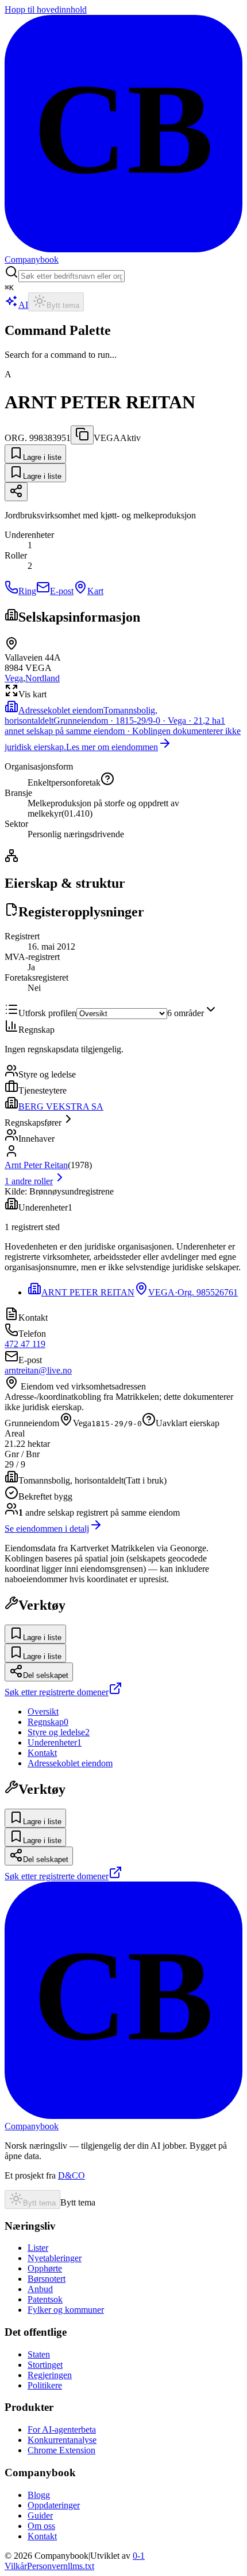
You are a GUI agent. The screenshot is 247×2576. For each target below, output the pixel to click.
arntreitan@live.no (38, 1370)
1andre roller (29, 1181)
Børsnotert (47, 2279)
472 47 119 (25, 1344)
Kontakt (42, 2536)
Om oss (41, 2526)
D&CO (72, 2175)
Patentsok (45, 2299)
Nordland (43, 678)
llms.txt (81, 2566)
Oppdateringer (54, 2505)
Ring (27, 591)
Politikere (45, 2385)
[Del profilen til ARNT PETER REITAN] (16, 492)
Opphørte (45, 2268)
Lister (38, 2248)
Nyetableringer (55, 2258)
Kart (95, 591)
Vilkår (16, 2566)
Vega (14, 678)
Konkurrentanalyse (62, 2440)
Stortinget (45, 2365)
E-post (62, 591)
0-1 (139, 2556)
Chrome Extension (61, 2450)
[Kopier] (82, 435)
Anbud (40, 2289)
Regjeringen (50, 2375)
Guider (40, 2515)
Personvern (47, 2566)
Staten (39, 2354)
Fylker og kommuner (66, 2310)
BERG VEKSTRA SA (61, 1106)
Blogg (39, 2495)
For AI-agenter (62, 2429)
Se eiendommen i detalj (47, 1529)
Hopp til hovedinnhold (46, 9)
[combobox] (72, 276)
